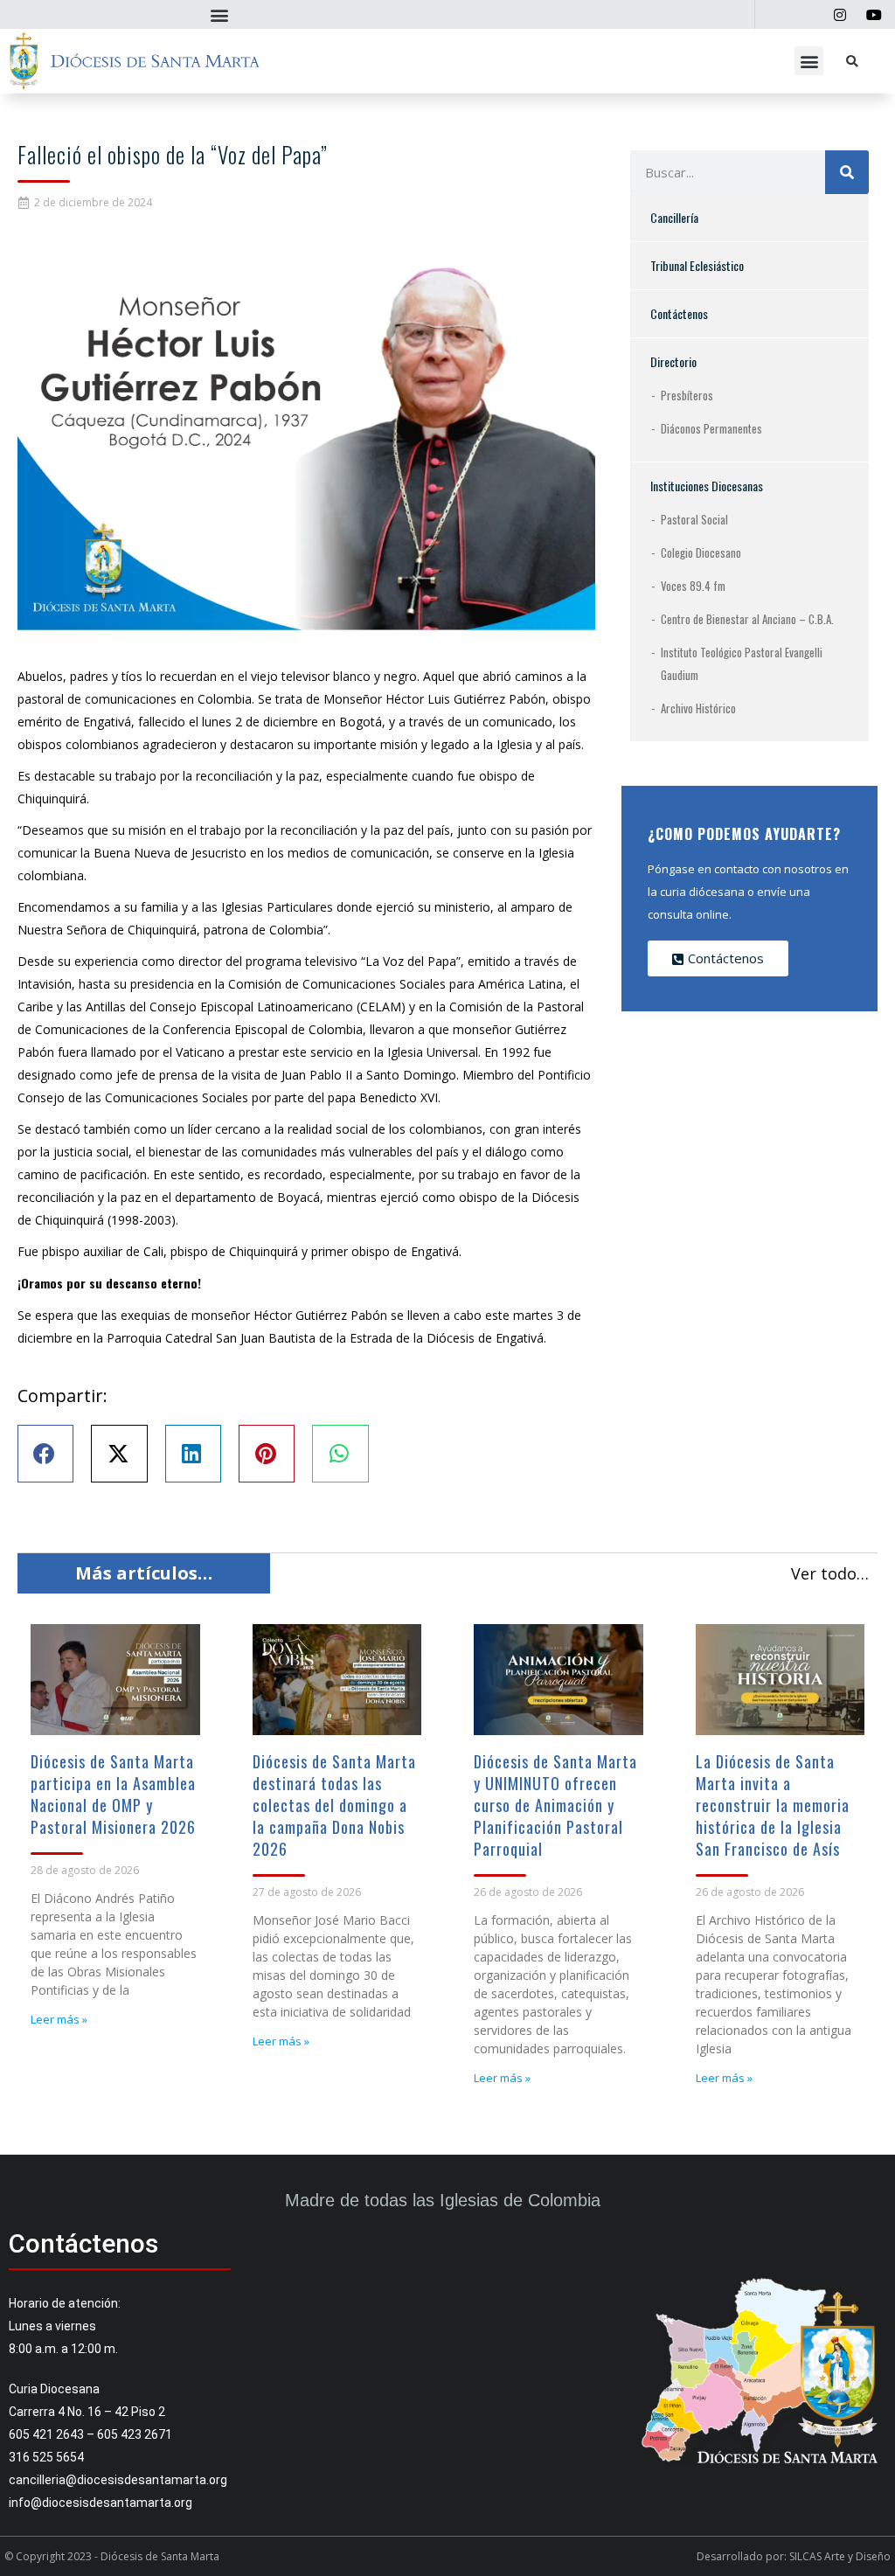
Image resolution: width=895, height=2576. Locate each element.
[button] (219, 14)
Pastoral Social (694, 519)
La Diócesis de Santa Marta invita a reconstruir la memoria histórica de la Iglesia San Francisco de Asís (773, 1805)
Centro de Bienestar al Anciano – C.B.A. (747, 619)
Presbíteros (687, 395)
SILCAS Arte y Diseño (840, 2556)
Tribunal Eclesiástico (697, 265)
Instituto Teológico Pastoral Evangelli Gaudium (742, 663)
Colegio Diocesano (701, 552)
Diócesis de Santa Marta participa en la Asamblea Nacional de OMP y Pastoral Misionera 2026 (113, 1794)
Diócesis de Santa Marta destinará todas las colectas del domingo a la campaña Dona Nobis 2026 (334, 1805)
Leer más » (59, 2019)
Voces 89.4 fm (693, 586)
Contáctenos (679, 313)
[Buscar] (847, 172)
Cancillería (674, 217)
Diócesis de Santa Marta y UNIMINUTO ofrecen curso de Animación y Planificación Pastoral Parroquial (555, 1805)
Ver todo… (830, 1573)
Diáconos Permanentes (711, 428)
